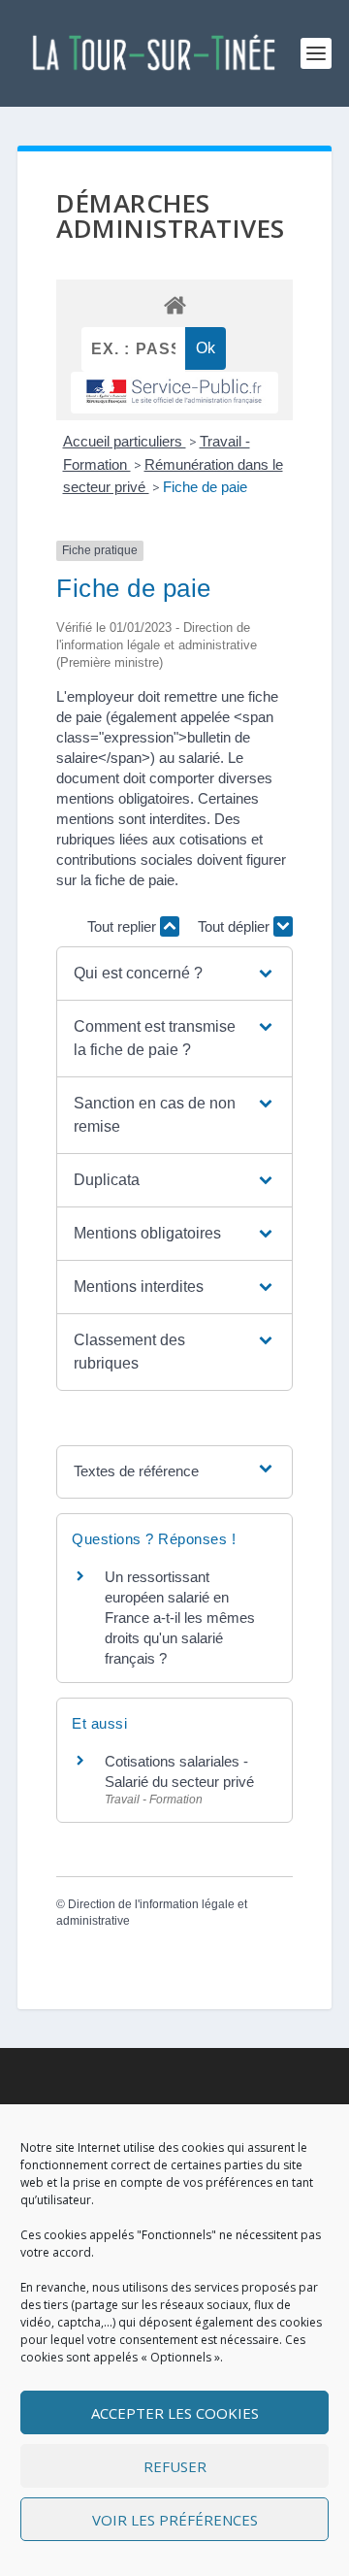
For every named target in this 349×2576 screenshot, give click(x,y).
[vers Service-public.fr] (174, 393)
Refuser (175, 2466)
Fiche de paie (205, 487)
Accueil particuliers (125, 441)
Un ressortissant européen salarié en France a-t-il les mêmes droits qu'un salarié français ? (180, 1618)
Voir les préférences (175, 2520)
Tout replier (124, 926)
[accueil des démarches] (174, 304)
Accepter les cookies (175, 2413)
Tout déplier (236, 926)
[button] (174, 974)
